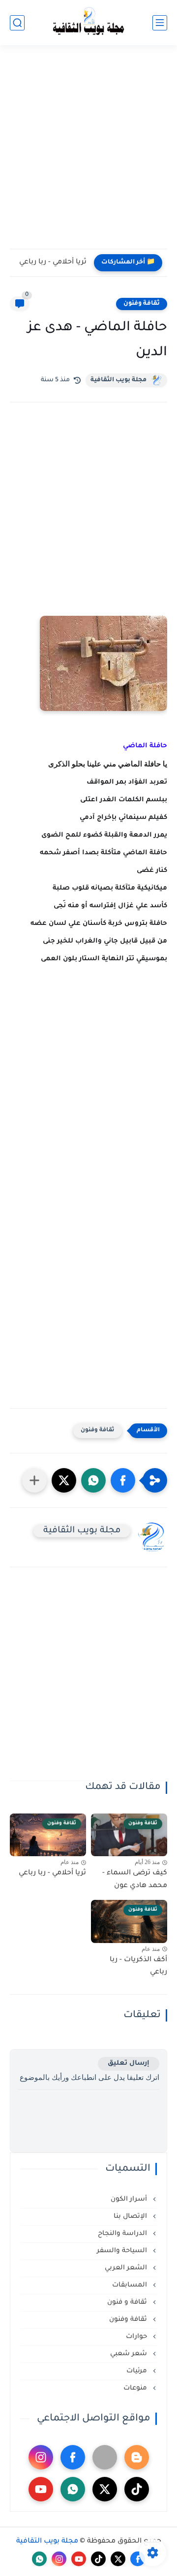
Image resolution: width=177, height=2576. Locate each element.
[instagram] (41, 2457)
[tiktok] (137, 2489)
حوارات (137, 2337)
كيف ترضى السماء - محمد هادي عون (135, 1880)
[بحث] (17, 23)
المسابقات (131, 2285)
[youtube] (41, 2489)
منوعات (136, 2388)
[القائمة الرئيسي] (160, 23)
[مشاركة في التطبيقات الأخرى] (34, 1480)
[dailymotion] (105, 2457)
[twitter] (105, 2489)
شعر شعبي (130, 2354)
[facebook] (73, 2457)
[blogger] (137, 2457)
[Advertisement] (88, 153)
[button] (123, 1480)
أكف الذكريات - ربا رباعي (138, 1967)
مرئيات (138, 2371)
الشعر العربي (127, 2268)
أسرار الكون (130, 2199)
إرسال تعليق (129, 2063)
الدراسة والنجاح (123, 2234)
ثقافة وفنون (142, 304)
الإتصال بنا (131, 2217)
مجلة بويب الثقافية (118, 380)
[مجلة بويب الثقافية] (88, 23)
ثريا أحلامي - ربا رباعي (53, 263)
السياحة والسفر (123, 2251)
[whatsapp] (73, 2489)
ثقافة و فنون (128, 2302)
